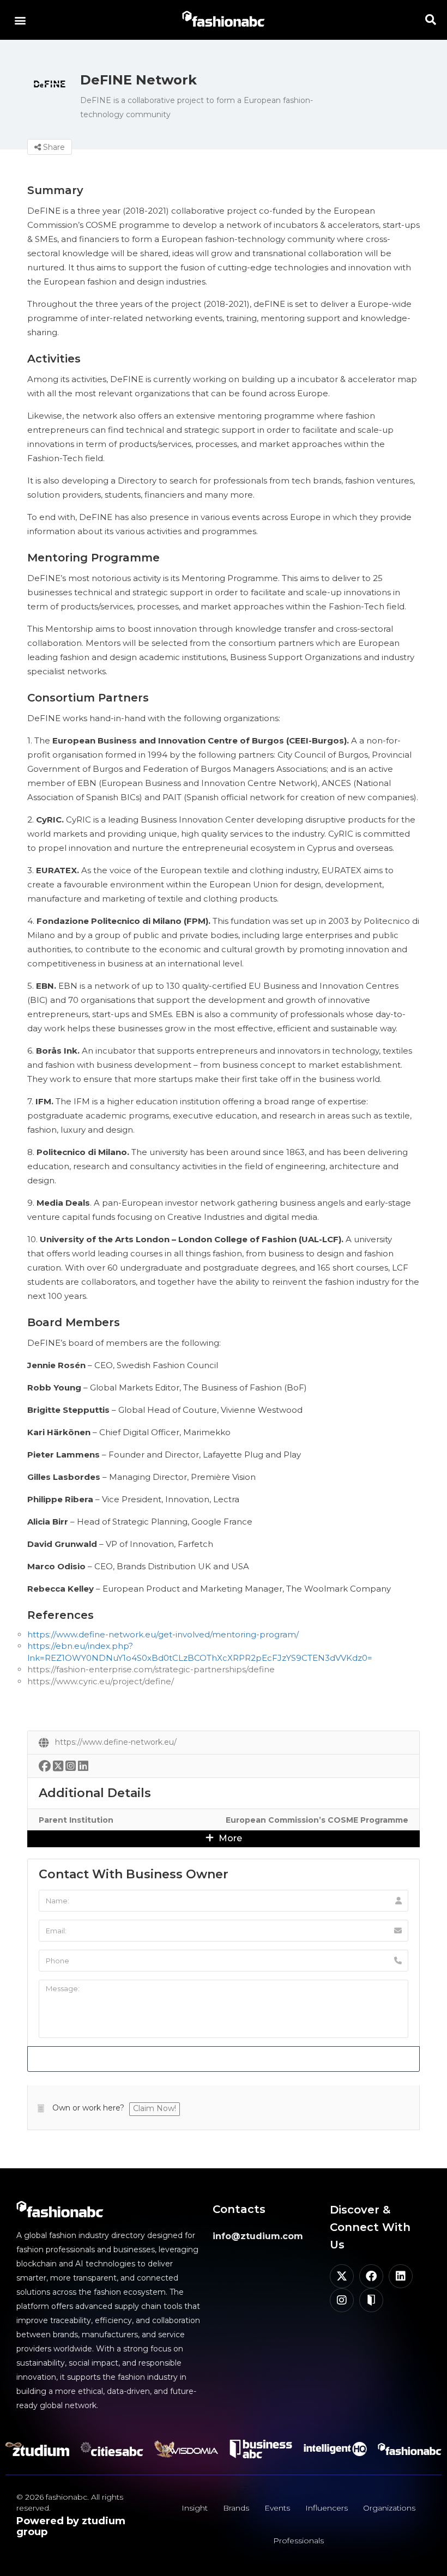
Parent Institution (76, 1820)
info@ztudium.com (258, 2236)
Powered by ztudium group (71, 2526)
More (229, 1838)
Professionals (298, 2541)
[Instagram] (342, 2300)
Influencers (327, 2508)
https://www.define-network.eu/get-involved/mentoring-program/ (163, 1634)
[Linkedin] (401, 2276)
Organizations (389, 2508)
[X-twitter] (342, 2276)
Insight (195, 2508)
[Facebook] (371, 2276)
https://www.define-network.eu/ (116, 1742)
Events (277, 2508)
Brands (236, 2508)
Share (53, 147)
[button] (20, 20)
